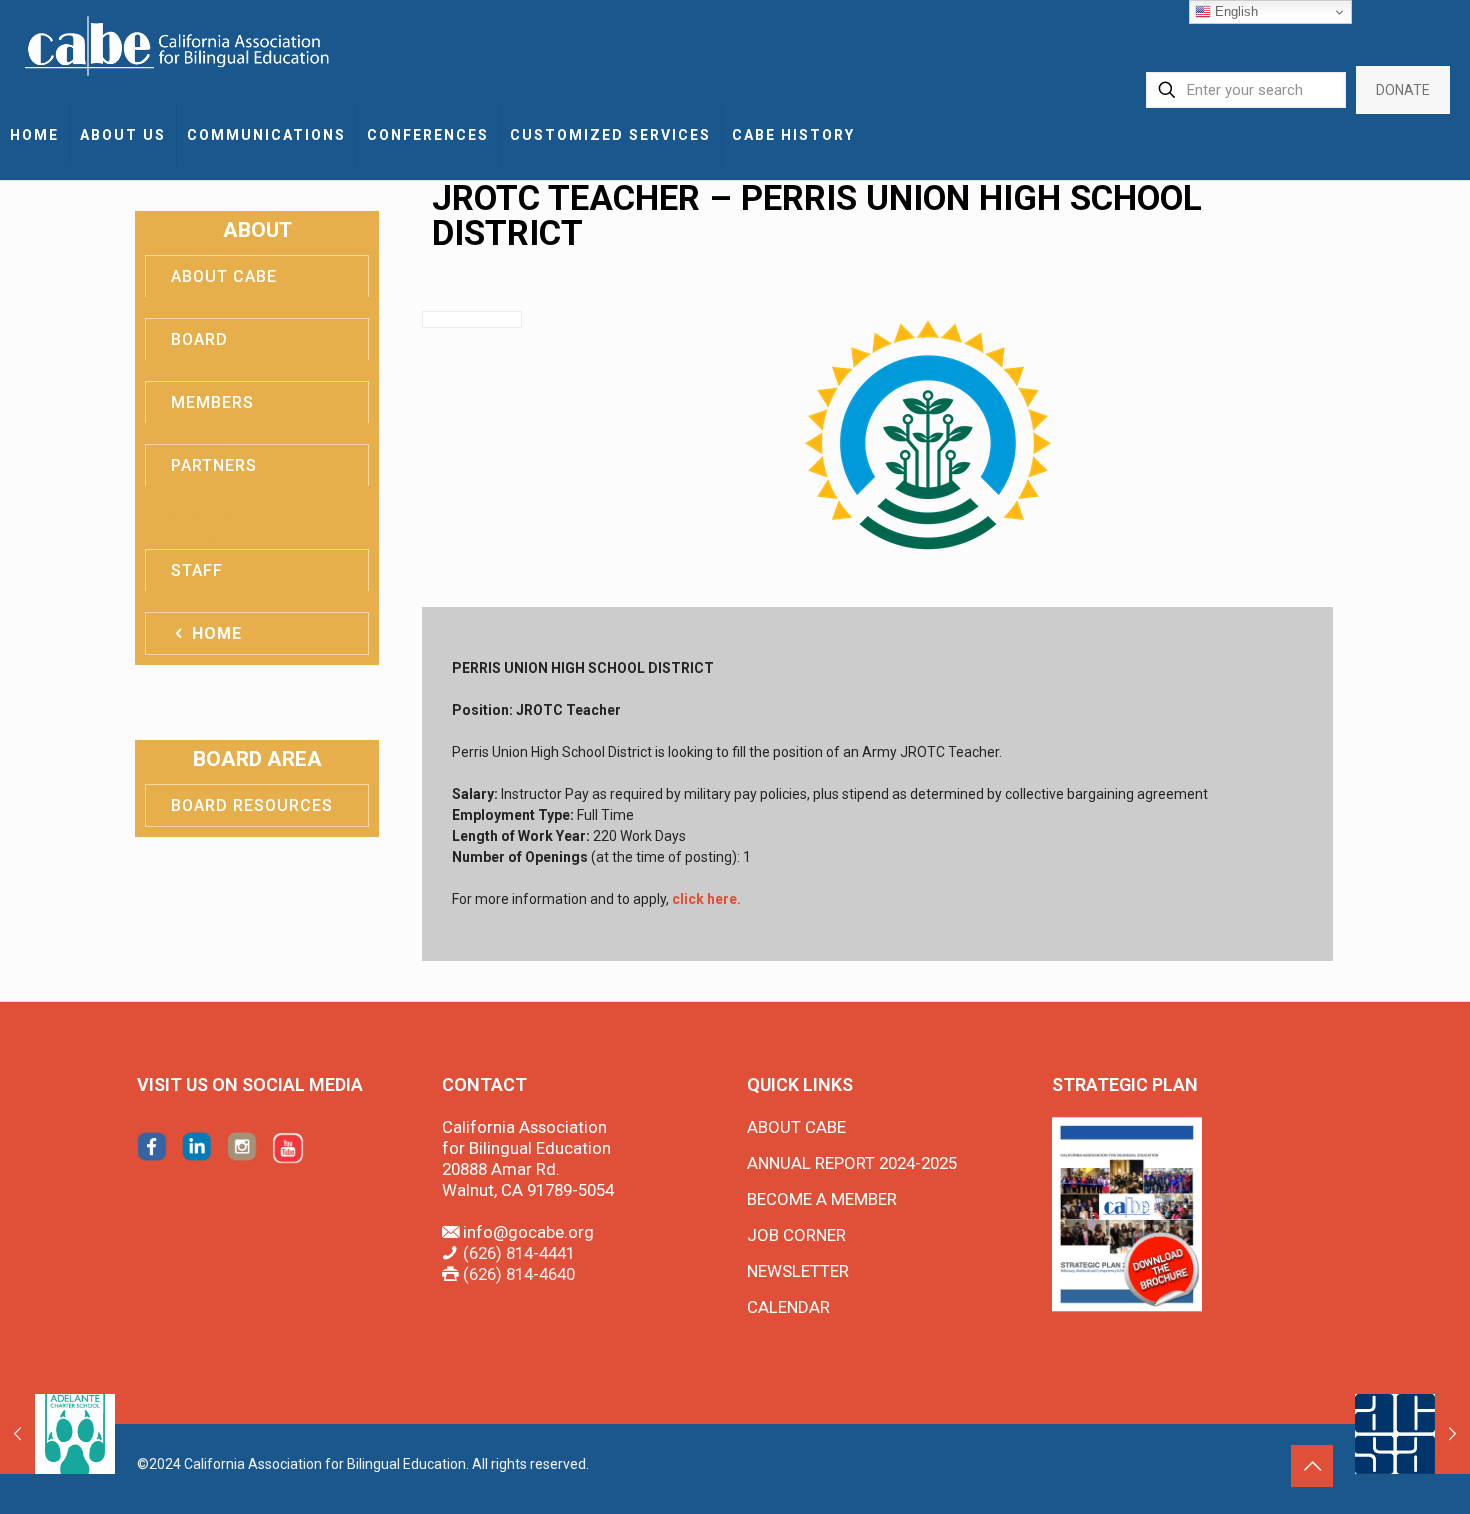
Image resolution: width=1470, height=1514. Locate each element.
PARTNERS (214, 465)
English (1234, 11)
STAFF (197, 570)
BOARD (199, 339)
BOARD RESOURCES (252, 805)
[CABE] (179, 45)
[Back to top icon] (1312, 1466)
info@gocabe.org (528, 1232)
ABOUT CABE (224, 276)
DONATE (1403, 90)
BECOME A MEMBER (822, 1199)
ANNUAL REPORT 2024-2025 (852, 1163)
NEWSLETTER (798, 1271)
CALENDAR (788, 1307)
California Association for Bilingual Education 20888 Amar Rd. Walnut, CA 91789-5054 (528, 1158)
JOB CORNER (796, 1235)
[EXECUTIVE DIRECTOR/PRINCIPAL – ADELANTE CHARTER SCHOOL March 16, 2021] (57, 1434)
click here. (706, 899)
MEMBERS (212, 402)
